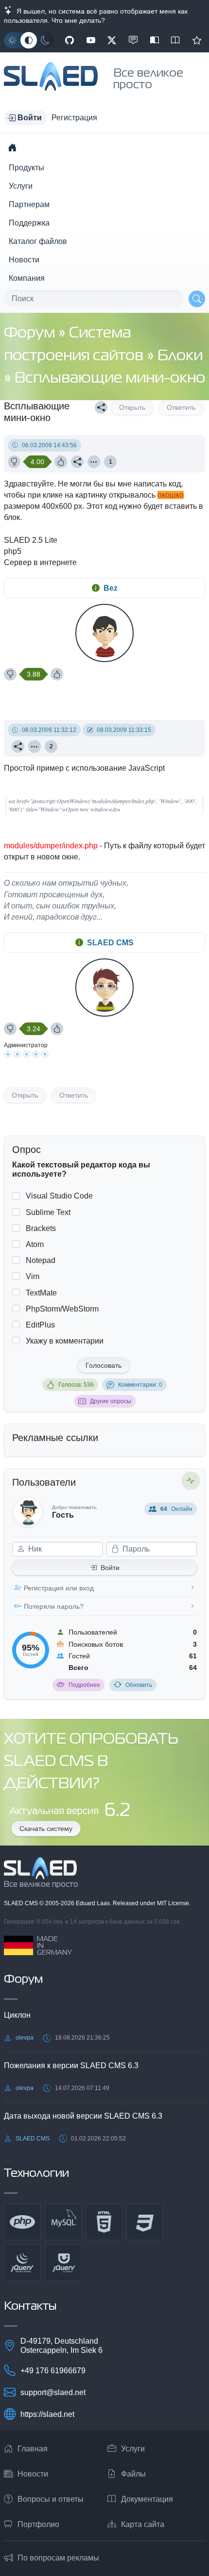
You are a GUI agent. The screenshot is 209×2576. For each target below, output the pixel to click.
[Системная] (29, 40)
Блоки (180, 356)
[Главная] (12, 147)
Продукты (26, 168)
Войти (110, 1568)
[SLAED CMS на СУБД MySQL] (63, 2222)
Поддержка (29, 223)
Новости (24, 260)
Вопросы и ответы (51, 2499)
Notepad (41, 1260)
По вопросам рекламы (58, 2558)
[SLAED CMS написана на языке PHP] (22, 2222)
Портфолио (38, 2524)
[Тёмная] (45, 40)
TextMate (41, 1293)
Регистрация (74, 118)
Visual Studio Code (59, 1196)
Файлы (133, 2474)
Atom (35, 1244)
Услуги (21, 186)
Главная (33, 2449)
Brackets (41, 1228)
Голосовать (104, 1365)
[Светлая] (12, 40)
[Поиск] (197, 299)
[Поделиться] (101, 407)
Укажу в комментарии (65, 1341)
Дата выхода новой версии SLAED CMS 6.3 (83, 2116)
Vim (33, 1276)
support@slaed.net (53, 2392)
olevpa (25, 2038)
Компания (27, 278)
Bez (111, 588)
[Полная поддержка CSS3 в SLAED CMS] (145, 2222)
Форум (31, 333)
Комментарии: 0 (140, 1385)
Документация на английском (175, 40)
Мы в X (112, 40)
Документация (147, 2499)
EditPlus (40, 1325)
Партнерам (29, 204)
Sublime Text (48, 1212)
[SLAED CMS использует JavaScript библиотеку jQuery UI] (63, 2263)
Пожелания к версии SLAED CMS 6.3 (71, 2066)
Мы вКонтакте (133, 40)
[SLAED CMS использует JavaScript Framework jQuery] (22, 2263)
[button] (25, 118)
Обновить (139, 1685)
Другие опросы (111, 1401)
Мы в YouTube (91, 40)
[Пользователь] (94, 462)
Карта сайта (143, 2524)
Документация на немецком (155, 40)
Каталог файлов (38, 241)
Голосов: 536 (76, 1385)
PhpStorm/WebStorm (62, 1309)
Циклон (17, 2015)
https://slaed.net (47, 2414)
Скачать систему (46, 1829)
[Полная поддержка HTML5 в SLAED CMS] (104, 2222)
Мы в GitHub (70, 40)
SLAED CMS (110, 943)
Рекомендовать (197, 40)
